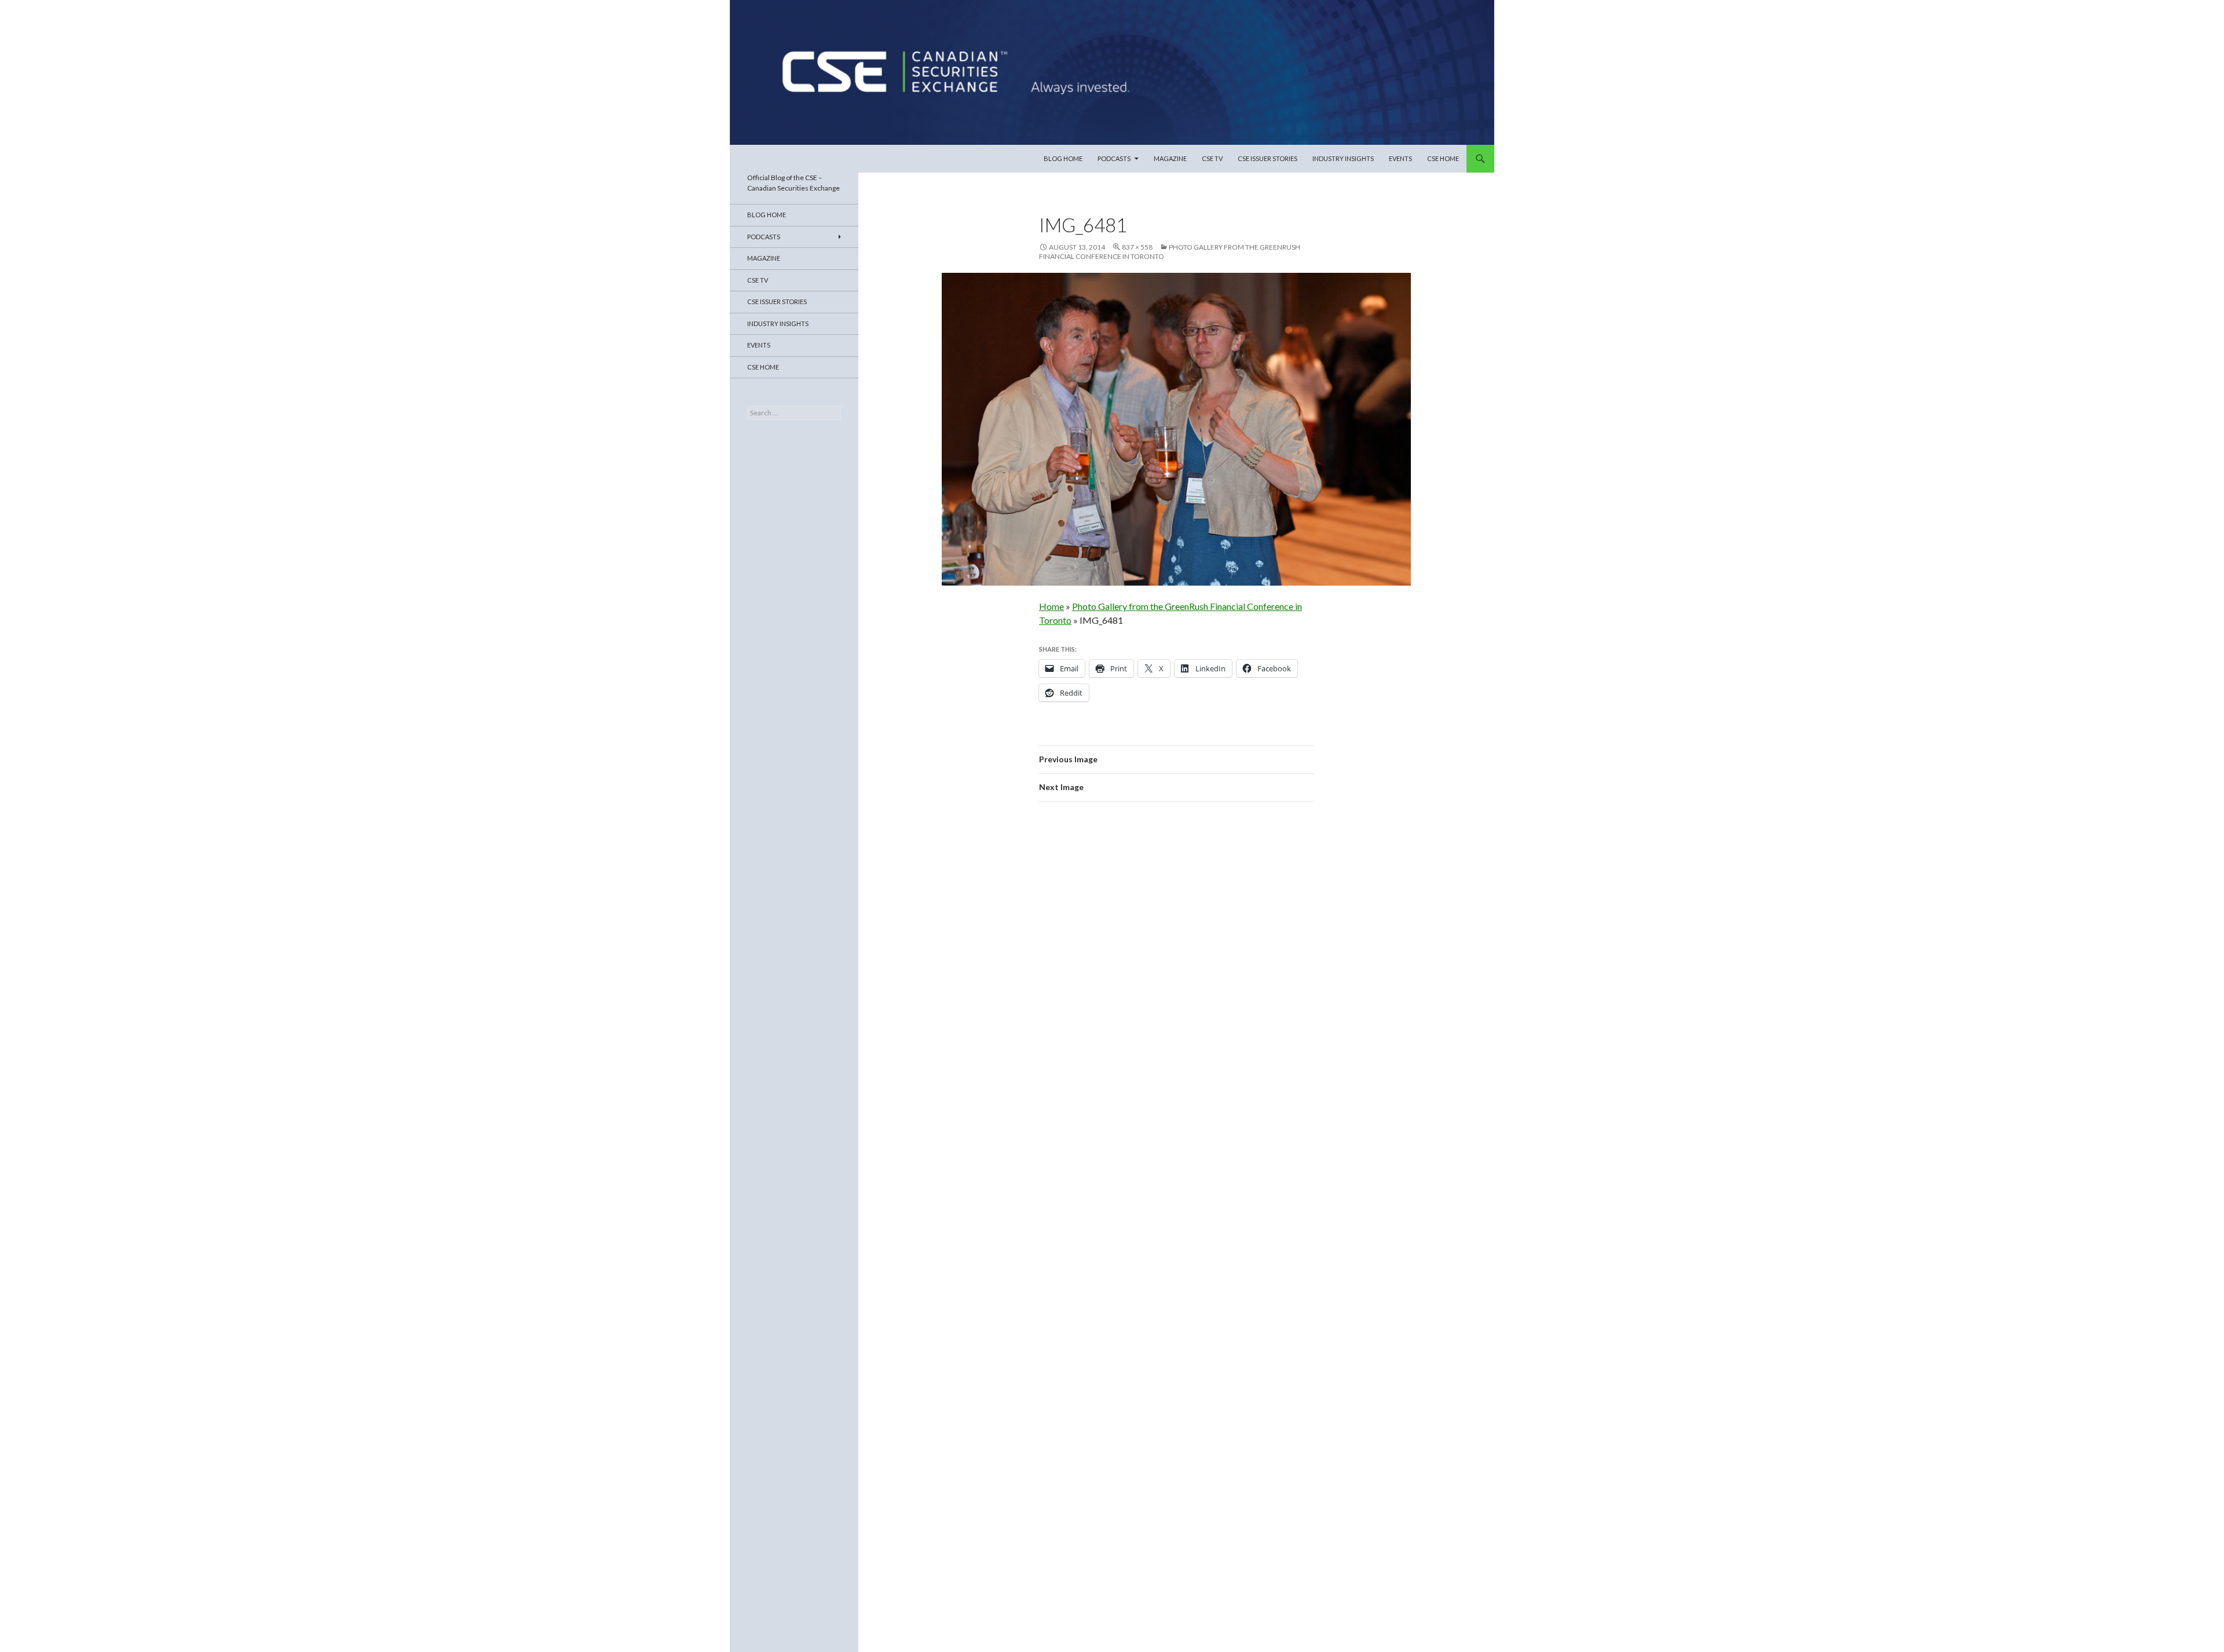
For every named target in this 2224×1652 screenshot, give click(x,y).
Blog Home (1063, 158)
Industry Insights (1343, 158)
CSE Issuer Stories (1268, 158)
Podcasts (1114, 158)
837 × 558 (1137, 247)
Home (1051, 606)
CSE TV (1212, 158)
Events (1400, 158)
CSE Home (1443, 158)
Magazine (1170, 158)
